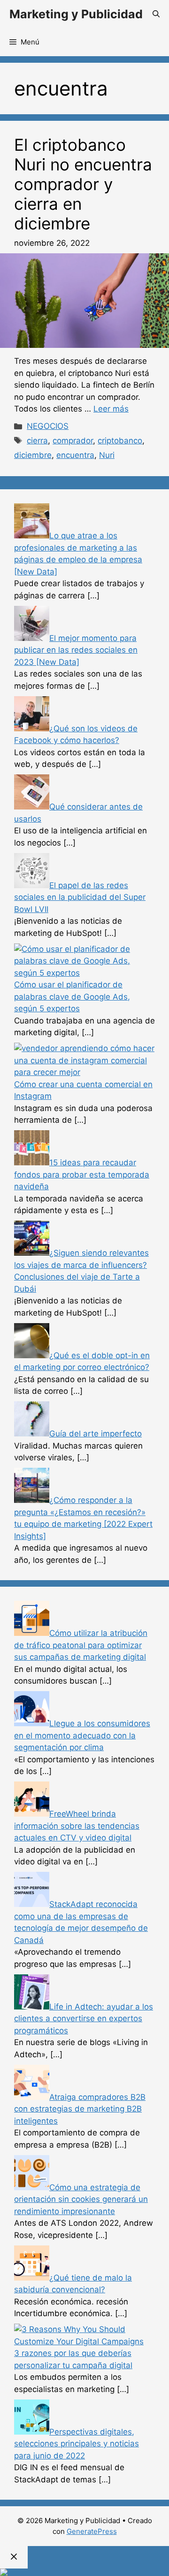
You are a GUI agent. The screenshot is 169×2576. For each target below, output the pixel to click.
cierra (37, 441)
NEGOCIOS (48, 426)
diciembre (33, 455)
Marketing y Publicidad (76, 14)
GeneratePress (92, 2531)
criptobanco (120, 441)
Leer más (111, 409)
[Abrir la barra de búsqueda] (156, 14)
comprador (73, 441)
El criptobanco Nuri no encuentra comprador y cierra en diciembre (83, 184)
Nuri (107, 455)
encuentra (75, 455)
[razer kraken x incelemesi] (84, 2572)
